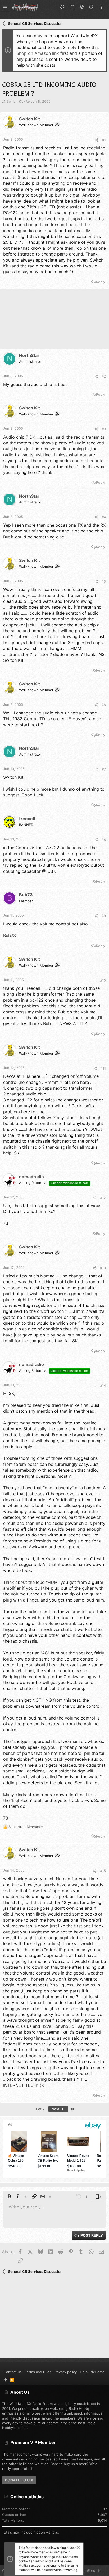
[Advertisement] (54, 321)
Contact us (13, 2372)
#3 (104, 429)
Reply (101, 282)
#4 (104, 517)
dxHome (98, 2372)
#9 (104, 916)
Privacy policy (66, 2372)
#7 (104, 769)
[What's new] (82, 7)
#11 (103, 1068)
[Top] (5, 2380)
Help (84, 2372)
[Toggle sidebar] (101, 8)
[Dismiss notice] (78, 2548)
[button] (5, 7)
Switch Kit (15, 101)
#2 (104, 376)
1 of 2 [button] (40, 2109)
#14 (103, 1385)
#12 (103, 1198)
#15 (103, 1871)
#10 (103, 980)
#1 (104, 140)
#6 (104, 705)
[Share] (97, 140)
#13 (103, 1268)
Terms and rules (38, 2372)
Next (56, 2109)
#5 (104, 581)
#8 (104, 840)
